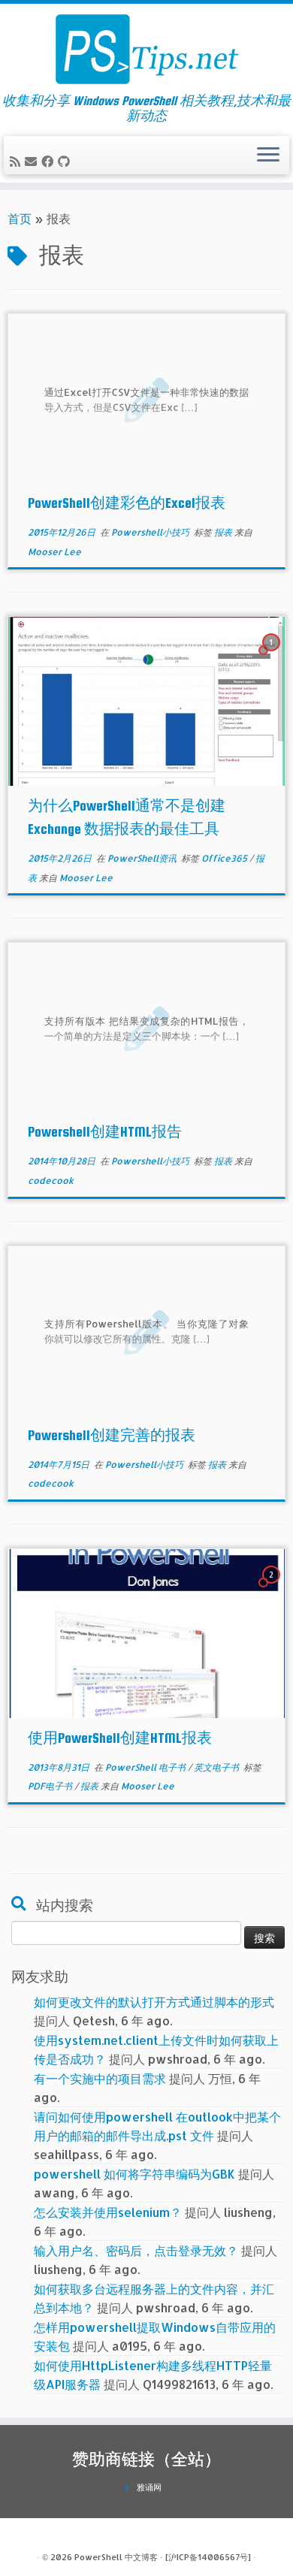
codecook (51, 1181)
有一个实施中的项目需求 (100, 2078)
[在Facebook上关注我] (50, 161)
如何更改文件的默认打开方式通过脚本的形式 (154, 2002)
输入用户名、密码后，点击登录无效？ (136, 2250)
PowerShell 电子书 (146, 1767)
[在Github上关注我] (66, 161)
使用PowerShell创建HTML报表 (120, 1738)
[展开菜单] (268, 156)
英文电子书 (217, 1767)
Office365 (225, 858)
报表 (224, 532)
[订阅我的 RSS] (17, 161)
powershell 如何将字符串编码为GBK (134, 2174)
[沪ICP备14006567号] (208, 2557)
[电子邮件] (33, 161)
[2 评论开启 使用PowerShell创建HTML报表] (273, 1588)
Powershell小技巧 (151, 532)
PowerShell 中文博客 (116, 2557)
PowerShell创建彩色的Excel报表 (127, 503)
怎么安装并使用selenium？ (108, 2212)
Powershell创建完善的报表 (112, 1435)
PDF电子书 (51, 1786)
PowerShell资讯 (143, 858)
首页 (20, 218)
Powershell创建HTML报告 (105, 1132)
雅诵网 (149, 2487)
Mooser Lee (54, 552)
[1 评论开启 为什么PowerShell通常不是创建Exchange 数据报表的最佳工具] (273, 655)
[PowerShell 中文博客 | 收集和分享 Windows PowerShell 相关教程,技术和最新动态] (146, 49)
